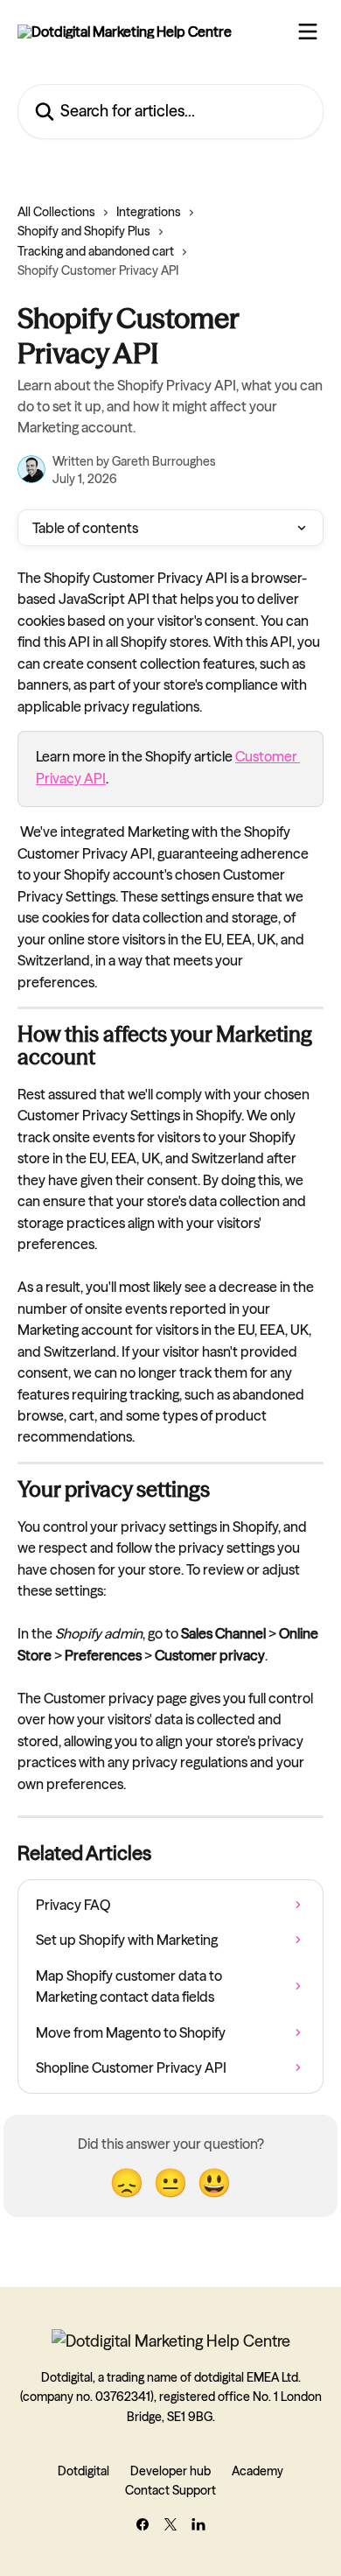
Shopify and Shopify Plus (84, 231)
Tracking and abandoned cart (96, 251)
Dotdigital (84, 2471)
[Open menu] (308, 32)
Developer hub (170, 2471)
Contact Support (170, 2490)
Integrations (149, 212)
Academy (257, 2471)
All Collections (56, 212)
